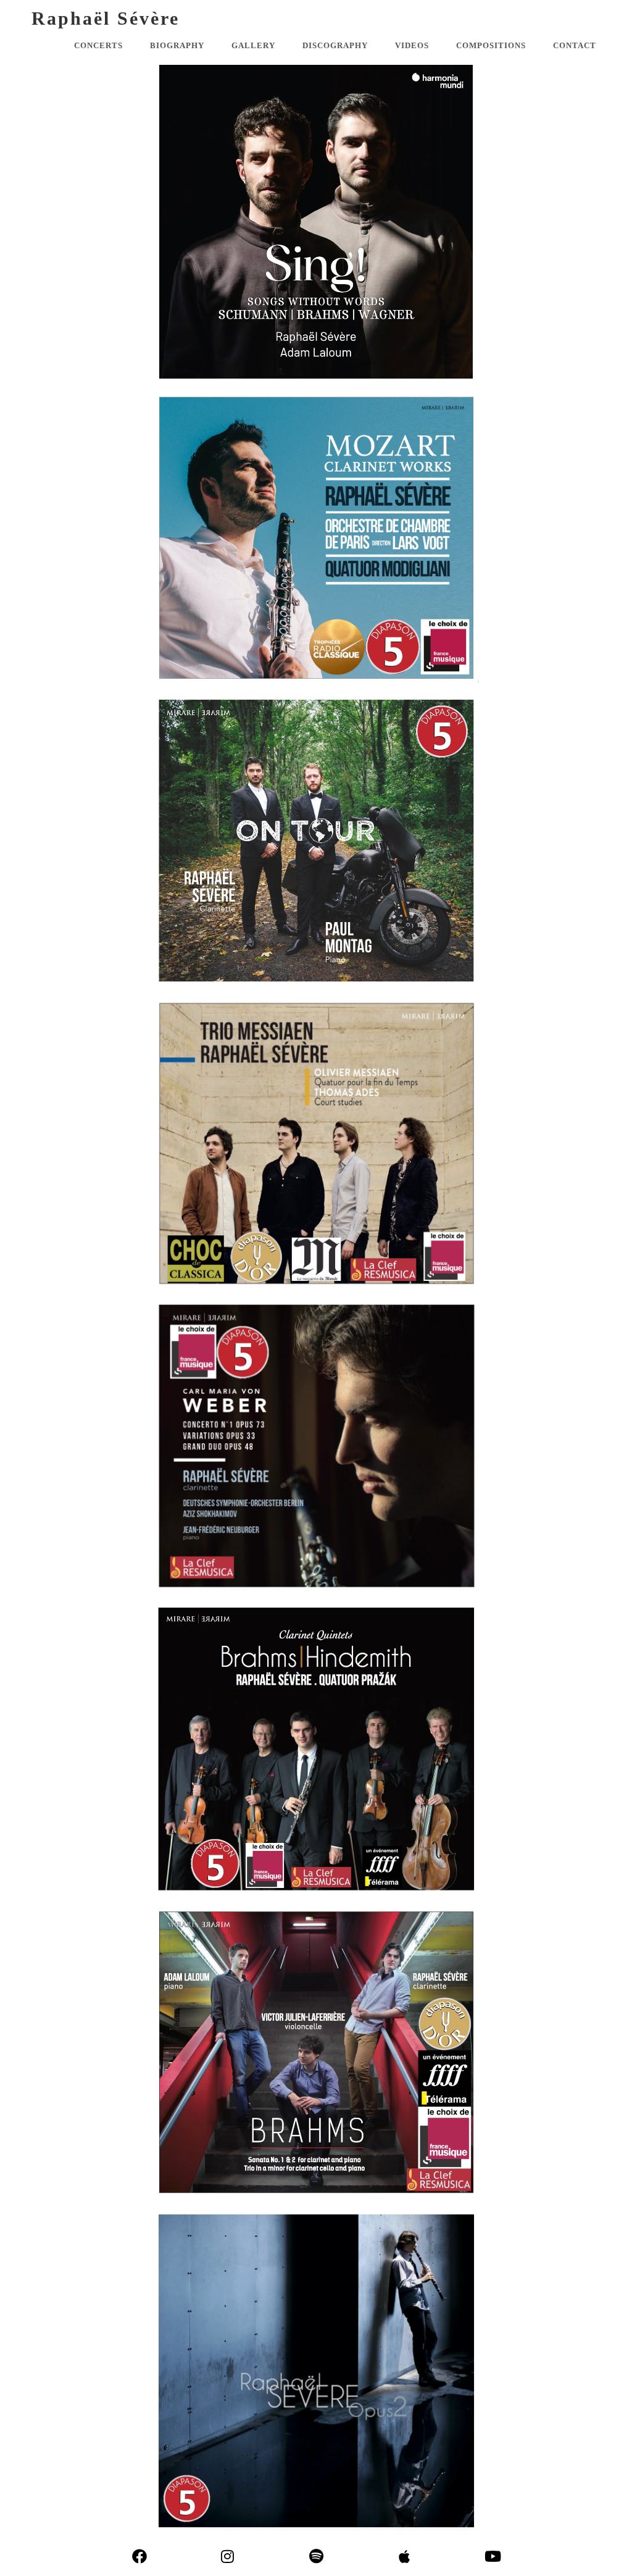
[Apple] (405, 2557)
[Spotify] (316, 2557)
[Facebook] (139, 2557)
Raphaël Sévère (106, 18)
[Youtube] (493, 2557)
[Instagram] (227, 2557)
